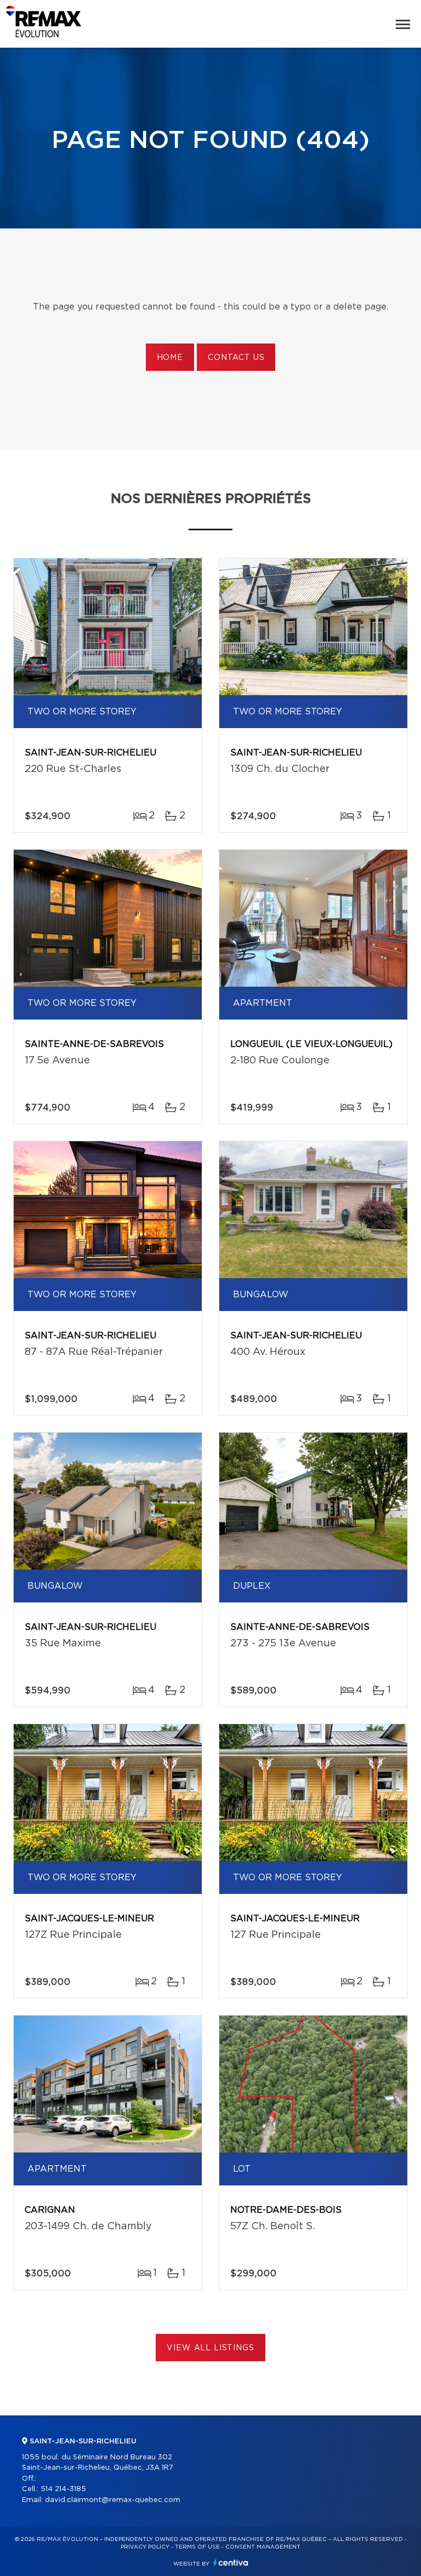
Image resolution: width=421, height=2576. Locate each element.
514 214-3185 (63, 2489)
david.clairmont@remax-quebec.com (113, 2500)
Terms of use (197, 2547)
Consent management (263, 2547)
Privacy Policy (145, 2547)
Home (170, 358)
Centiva (231, 2563)
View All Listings (210, 2348)
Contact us (236, 358)
